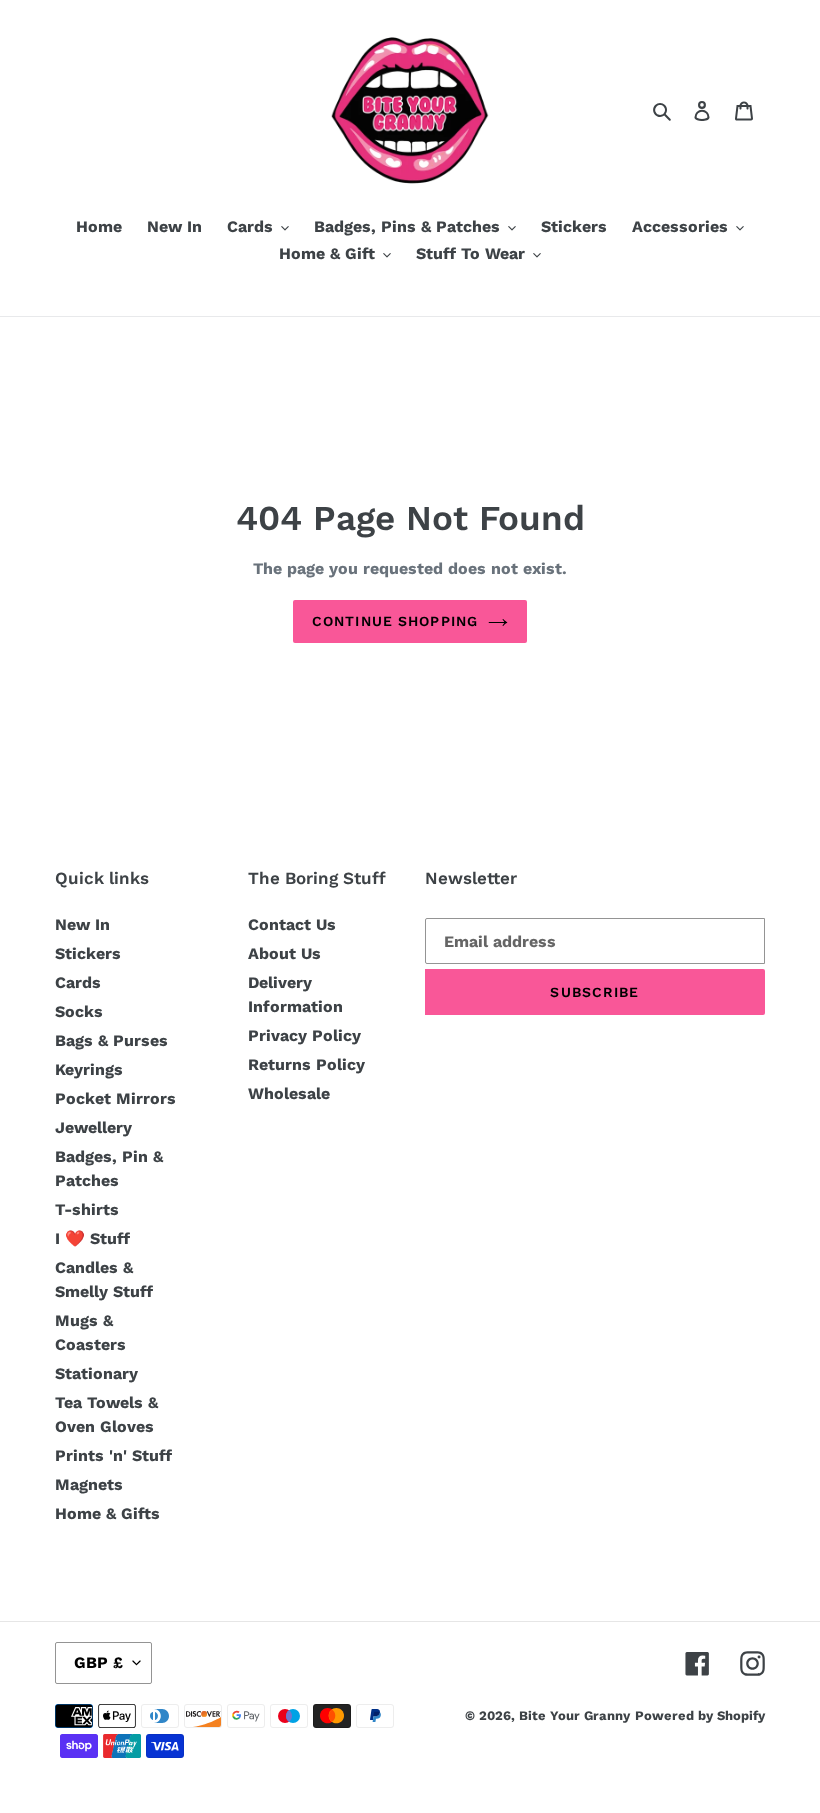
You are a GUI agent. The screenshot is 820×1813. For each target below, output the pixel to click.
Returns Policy (306, 1064)
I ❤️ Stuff (92, 1238)
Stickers (88, 953)
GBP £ (98, 1662)
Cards (78, 982)
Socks (79, 1011)
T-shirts (87, 1209)
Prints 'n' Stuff (113, 1455)
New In (82, 924)
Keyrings (89, 1069)
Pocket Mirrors (115, 1098)
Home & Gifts (107, 1513)
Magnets (89, 1484)
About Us (284, 953)
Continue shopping (395, 621)
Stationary (96, 1373)
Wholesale (289, 1093)
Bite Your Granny (574, 1715)
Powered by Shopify (700, 1715)
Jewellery (93, 1127)
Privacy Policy (304, 1035)
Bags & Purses (111, 1040)
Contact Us (292, 924)
